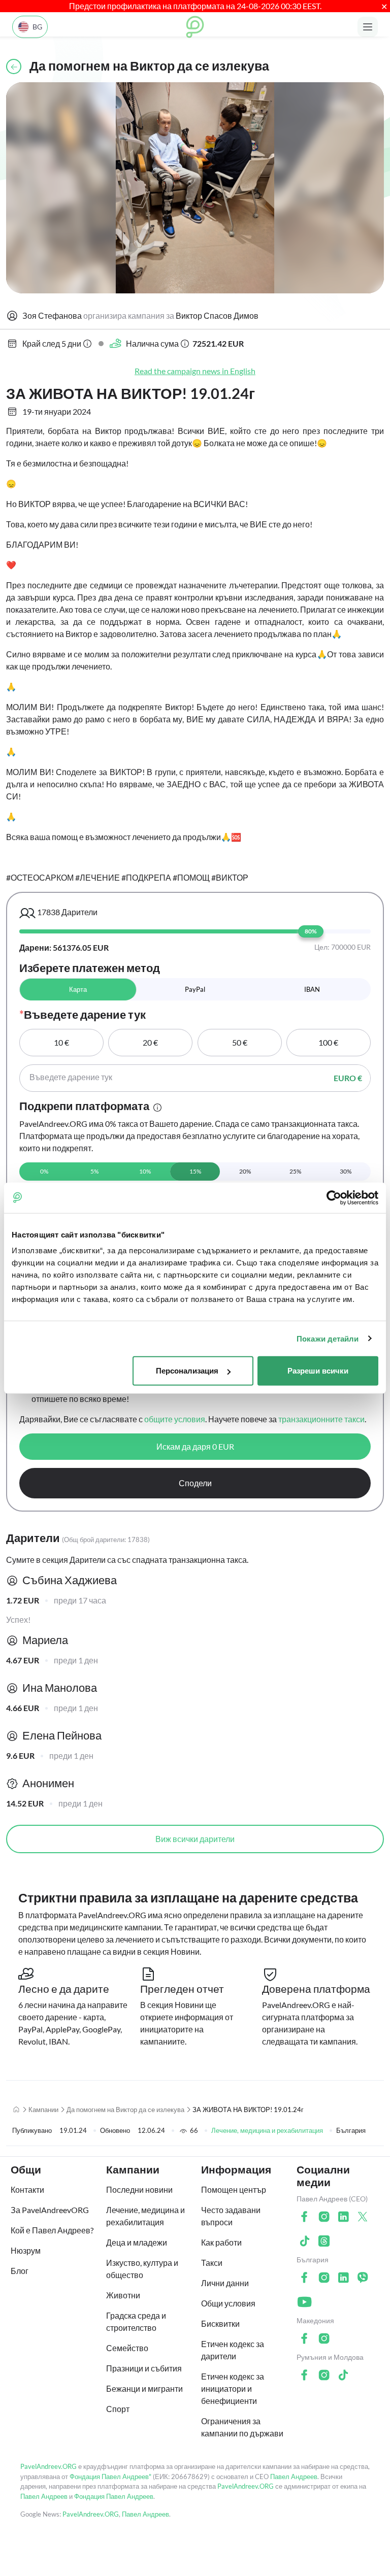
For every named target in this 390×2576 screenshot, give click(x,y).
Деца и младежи (137, 2242)
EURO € (348, 1078)
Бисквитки (220, 2323)
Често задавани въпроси (231, 2216)
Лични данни (225, 2283)
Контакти (27, 2189)
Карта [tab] (78, 989)
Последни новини (139, 2189)
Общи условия (228, 2303)
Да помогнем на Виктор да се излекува (125, 2110)
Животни (123, 2295)
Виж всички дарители (195, 1839)
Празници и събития (144, 2368)
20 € (150, 1042)
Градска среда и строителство (136, 2321)
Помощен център (234, 2189)
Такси (212, 2263)
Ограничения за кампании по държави (242, 2427)
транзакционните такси (321, 1419)
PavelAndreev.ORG (48, 2466)
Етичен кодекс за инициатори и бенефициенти (233, 2388)
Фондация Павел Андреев (114, 2496)
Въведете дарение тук (71, 1077)
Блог (20, 2271)
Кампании (43, 2110)
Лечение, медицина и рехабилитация (267, 2130)
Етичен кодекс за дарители (233, 2350)
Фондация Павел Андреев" (110, 2477)
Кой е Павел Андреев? (52, 2230)
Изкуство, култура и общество (142, 2269)
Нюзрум (26, 2250)
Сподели (195, 1483)
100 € (328, 1042)
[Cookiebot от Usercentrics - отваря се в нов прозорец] (334, 1197)
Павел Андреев (294, 2477)
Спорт (118, 2409)
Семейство (127, 2348)
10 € (61, 1042)
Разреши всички (318, 1371)
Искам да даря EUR (195, 1446)
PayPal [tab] (195, 989)
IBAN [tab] (312, 989)
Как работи (221, 2242)
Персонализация (187, 1371)
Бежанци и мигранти (144, 2388)
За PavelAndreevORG (50, 2210)
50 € (240, 1042)
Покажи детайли (328, 1338)
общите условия (175, 1419)
